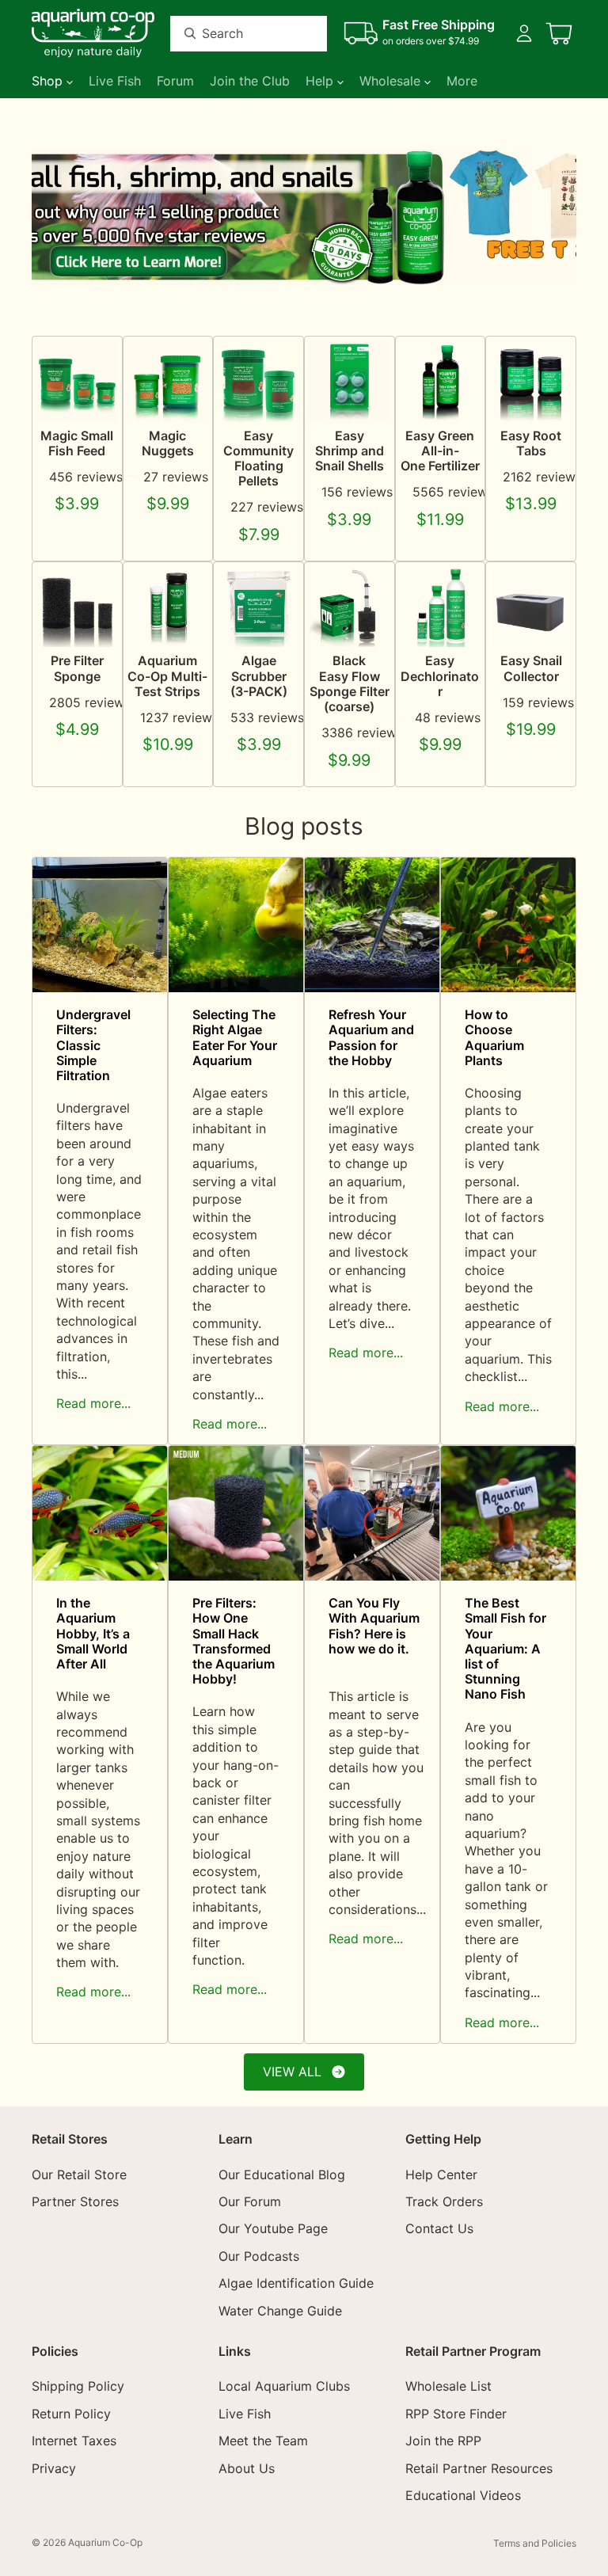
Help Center (441, 2174)
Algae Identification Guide (296, 2283)
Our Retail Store (79, 2174)
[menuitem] (462, 81)
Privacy (54, 2468)
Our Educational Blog (282, 2174)
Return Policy (71, 2414)
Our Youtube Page (273, 2228)
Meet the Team (263, 2441)
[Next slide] (559, 217)
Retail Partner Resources (479, 2468)
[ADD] (275, 623)
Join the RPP (443, 2441)
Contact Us (439, 2228)
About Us (247, 2468)
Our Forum (250, 2201)
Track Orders (444, 2201)
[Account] (524, 33)
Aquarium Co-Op (105, 2542)
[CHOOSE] (93, 398)
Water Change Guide (280, 2310)
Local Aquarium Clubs (284, 2386)
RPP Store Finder (456, 2414)
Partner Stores (75, 2201)
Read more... (93, 1403)
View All (292, 2072)
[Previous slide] (49, 217)
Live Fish (245, 2414)
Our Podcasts (259, 2255)
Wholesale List (448, 2386)
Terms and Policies (535, 2543)
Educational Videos (463, 2495)
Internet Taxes (74, 2441)
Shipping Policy (78, 2386)
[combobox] (230, 34)
